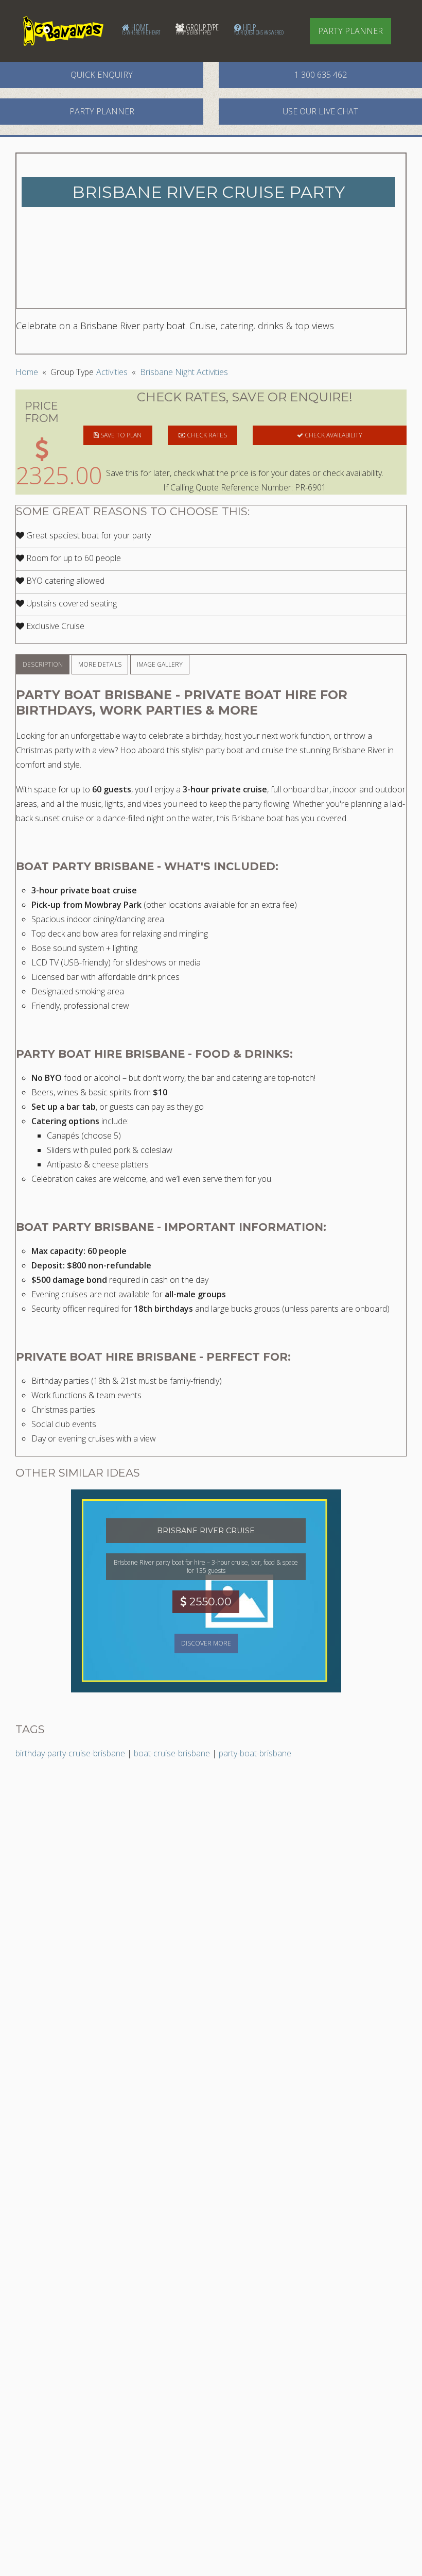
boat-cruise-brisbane (172, 1753)
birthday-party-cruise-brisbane (70, 1753)
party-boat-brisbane (255, 1753)
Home (141, 29)
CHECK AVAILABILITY (333, 435)
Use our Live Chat (320, 111)
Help (259, 29)
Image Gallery (160, 664)
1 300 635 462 (321, 75)
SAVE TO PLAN (120, 435)
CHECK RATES (206, 435)
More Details (100, 664)
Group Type (197, 29)
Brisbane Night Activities (184, 372)
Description (43, 664)
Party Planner (350, 31)
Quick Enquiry (102, 75)
